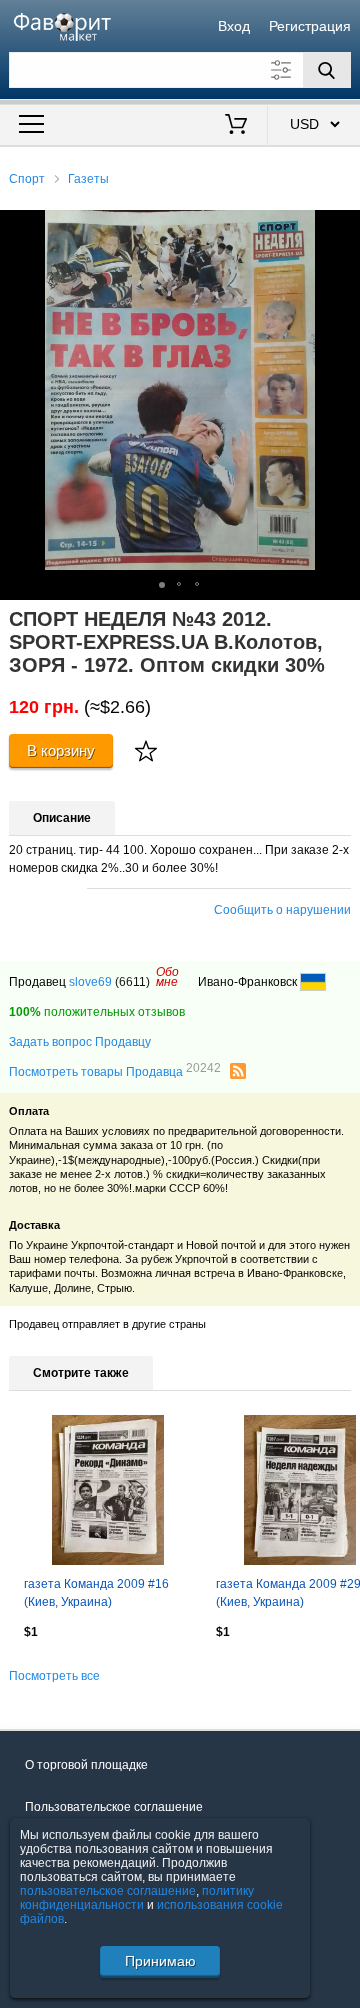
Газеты (88, 179)
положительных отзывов (97, 1012)
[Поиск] (327, 70)
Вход (234, 26)
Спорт (27, 179)
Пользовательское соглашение (114, 1807)
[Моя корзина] (236, 126)
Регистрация (310, 26)
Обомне (167, 977)
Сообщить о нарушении (282, 910)
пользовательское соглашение (108, 1891)
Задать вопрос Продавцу (80, 1042)
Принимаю (160, 1961)
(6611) (132, 982)
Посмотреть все (54, 1676)
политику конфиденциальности (137, 1898)
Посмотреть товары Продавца (115, 1071)
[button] (342, 228)
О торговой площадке (86, 1765)
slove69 (90, 982)
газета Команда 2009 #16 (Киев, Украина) (96, 1593)
